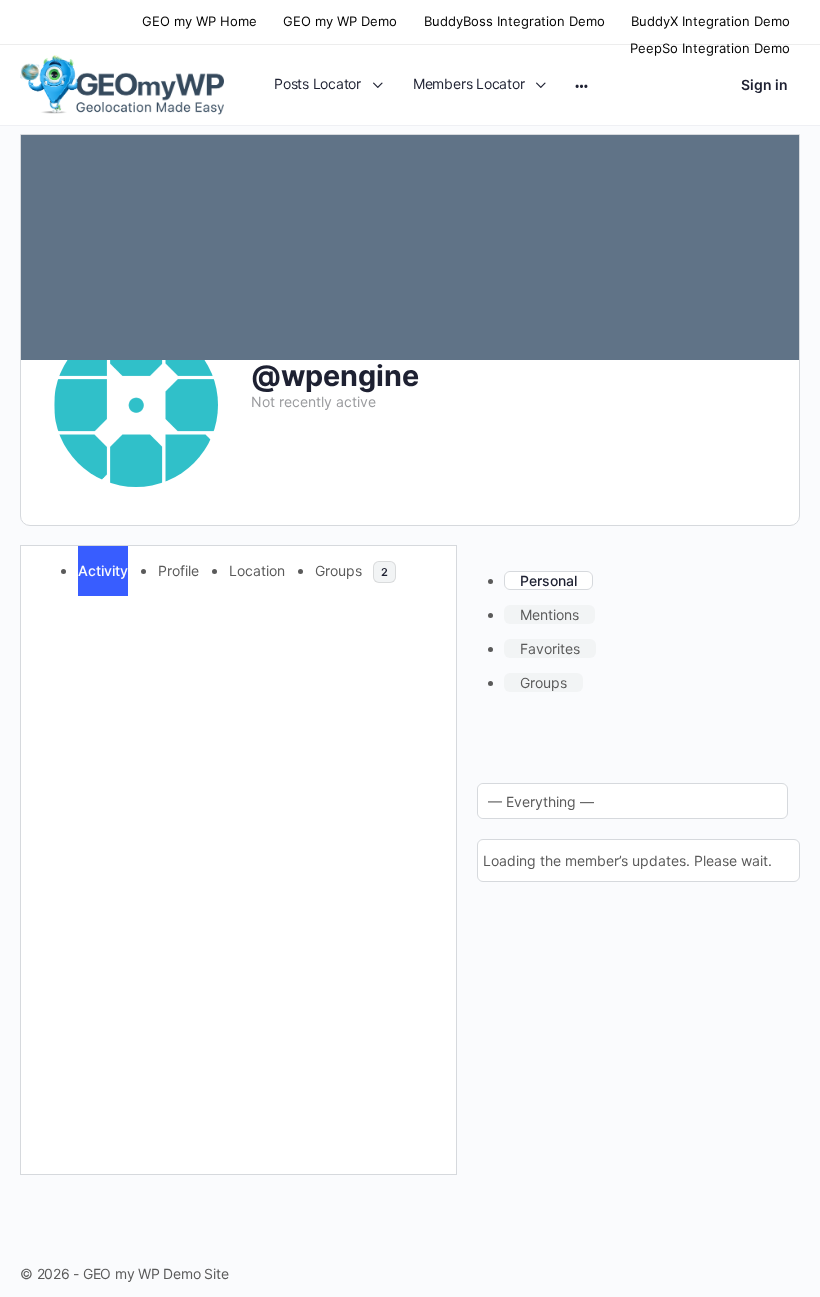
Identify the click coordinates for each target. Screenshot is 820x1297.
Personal (548, 580)
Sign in (764, 84)
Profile (178, 570)
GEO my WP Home (199, 21)
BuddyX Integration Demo (710, 21)
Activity (103, 570)
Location (257, 570)
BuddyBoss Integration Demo (514, 21)
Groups (351, 570)
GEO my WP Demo (340, 21)
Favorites (550, 648)
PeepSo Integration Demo (710, 48)
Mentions (549, 614)
